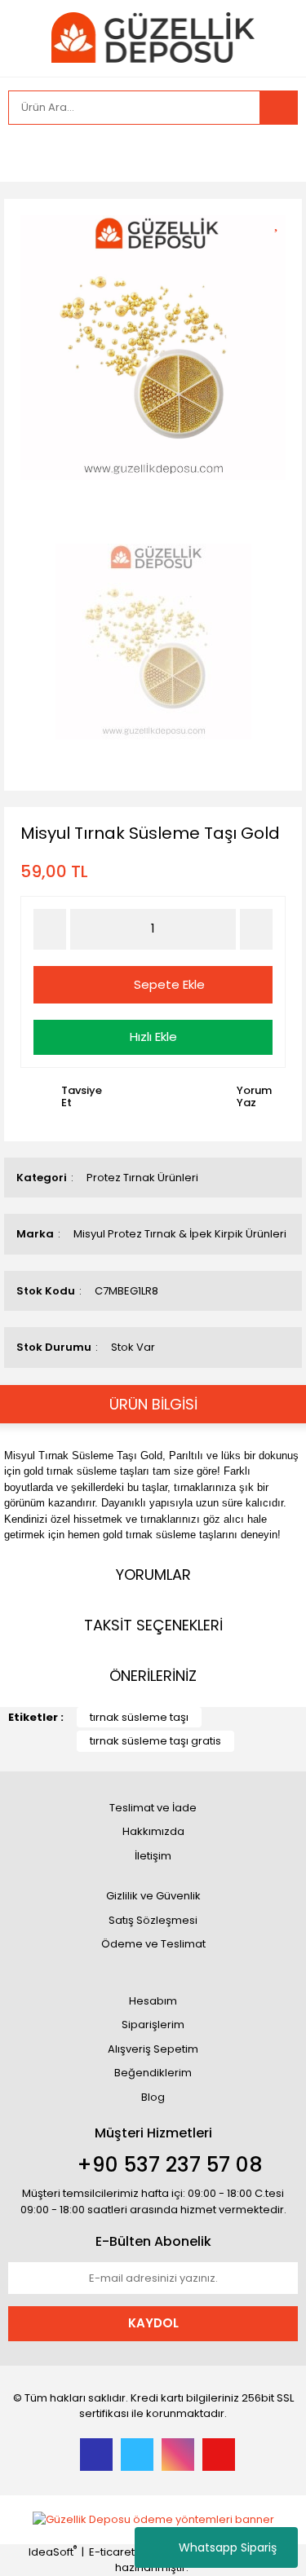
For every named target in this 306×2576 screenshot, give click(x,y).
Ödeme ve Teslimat (153, 1944)
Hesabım (153, 2001)
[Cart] (273, 153)
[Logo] (153, 36)
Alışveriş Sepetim (153, 2049)
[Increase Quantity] (256, 929)
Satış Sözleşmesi (153, 1920)
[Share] (282, 250)
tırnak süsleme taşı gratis (155, 1741)
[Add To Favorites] (282, 221)
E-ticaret (112, 2552)
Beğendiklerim (153, 2073)
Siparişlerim (153, 2025)
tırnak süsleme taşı (139, 1717)
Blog (153, 2097)
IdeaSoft (53, 2552)
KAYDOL (153, 2323)
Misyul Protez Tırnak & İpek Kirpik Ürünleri (180, 1234)
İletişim (153, 1856)
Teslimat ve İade (153, 1808)
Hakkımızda (153, 1831)
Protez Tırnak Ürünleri (142, 1178)
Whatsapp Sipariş (228, 2547)
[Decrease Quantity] (50, 929)
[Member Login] (24, 153)
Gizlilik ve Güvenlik (153, 1896)
